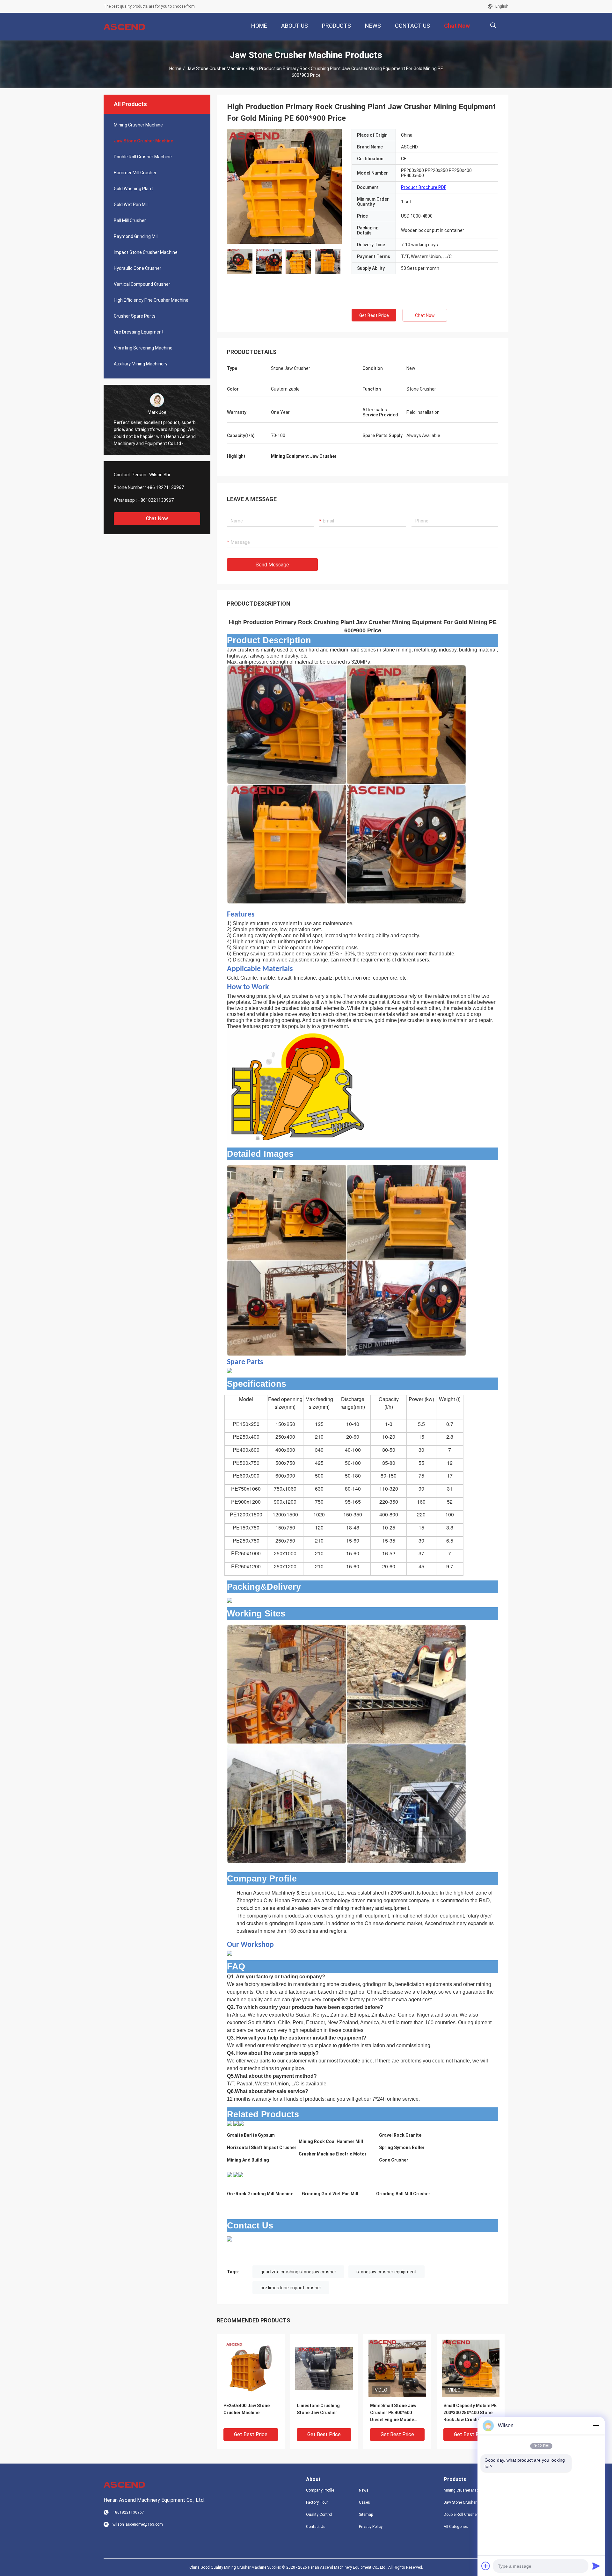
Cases (364, 2502)
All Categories (456, 2527)
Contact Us (316, 2527)
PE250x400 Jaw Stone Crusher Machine (247, 2409)
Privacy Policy (371, 2527)
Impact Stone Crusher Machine (146, 252)
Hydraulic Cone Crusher (138, 268)
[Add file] (486, 2566)
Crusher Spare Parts (135, 316)
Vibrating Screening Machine (143, 348)
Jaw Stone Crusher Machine (215, 68)
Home (175, 68)
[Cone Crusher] (241, 2124)
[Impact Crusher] (229, 2124)
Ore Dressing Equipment (139, 332)
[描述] (493, 25)
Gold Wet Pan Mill (131, 205)
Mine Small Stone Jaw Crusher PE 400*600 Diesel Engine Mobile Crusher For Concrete (393, 2413)
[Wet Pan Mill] (236, 2174)
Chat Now (157, 518)
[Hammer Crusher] (236, 2124)
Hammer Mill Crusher (135, 173)
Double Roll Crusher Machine (143, 157)
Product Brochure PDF (424, 187)
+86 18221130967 (165, 487)
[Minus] (596, 2426)
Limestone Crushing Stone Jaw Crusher (318, 2409)
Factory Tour (317, 2502)
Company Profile (320, 2490)
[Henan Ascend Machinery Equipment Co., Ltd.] (124, 27)
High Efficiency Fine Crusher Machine (151, 300)
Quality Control (319, 2515)
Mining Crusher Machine (138, 125)
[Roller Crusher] (229, 2174)
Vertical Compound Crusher (142, 284)
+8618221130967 (156, 500)
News (364, 2490)
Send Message (272, 565)
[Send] (596, 2566)
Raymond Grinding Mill (136, 236)
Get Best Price (374, 315)
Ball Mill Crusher (130, 220)
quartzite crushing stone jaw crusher (298, 2272)
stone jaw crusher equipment (386, 2272)
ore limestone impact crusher (291, 2288)
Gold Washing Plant (133, 189)
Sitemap (366, 2515)
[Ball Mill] (241, 2174)
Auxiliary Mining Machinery (141, 364)
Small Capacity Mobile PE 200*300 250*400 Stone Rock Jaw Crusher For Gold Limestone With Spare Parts (470, 2413)
